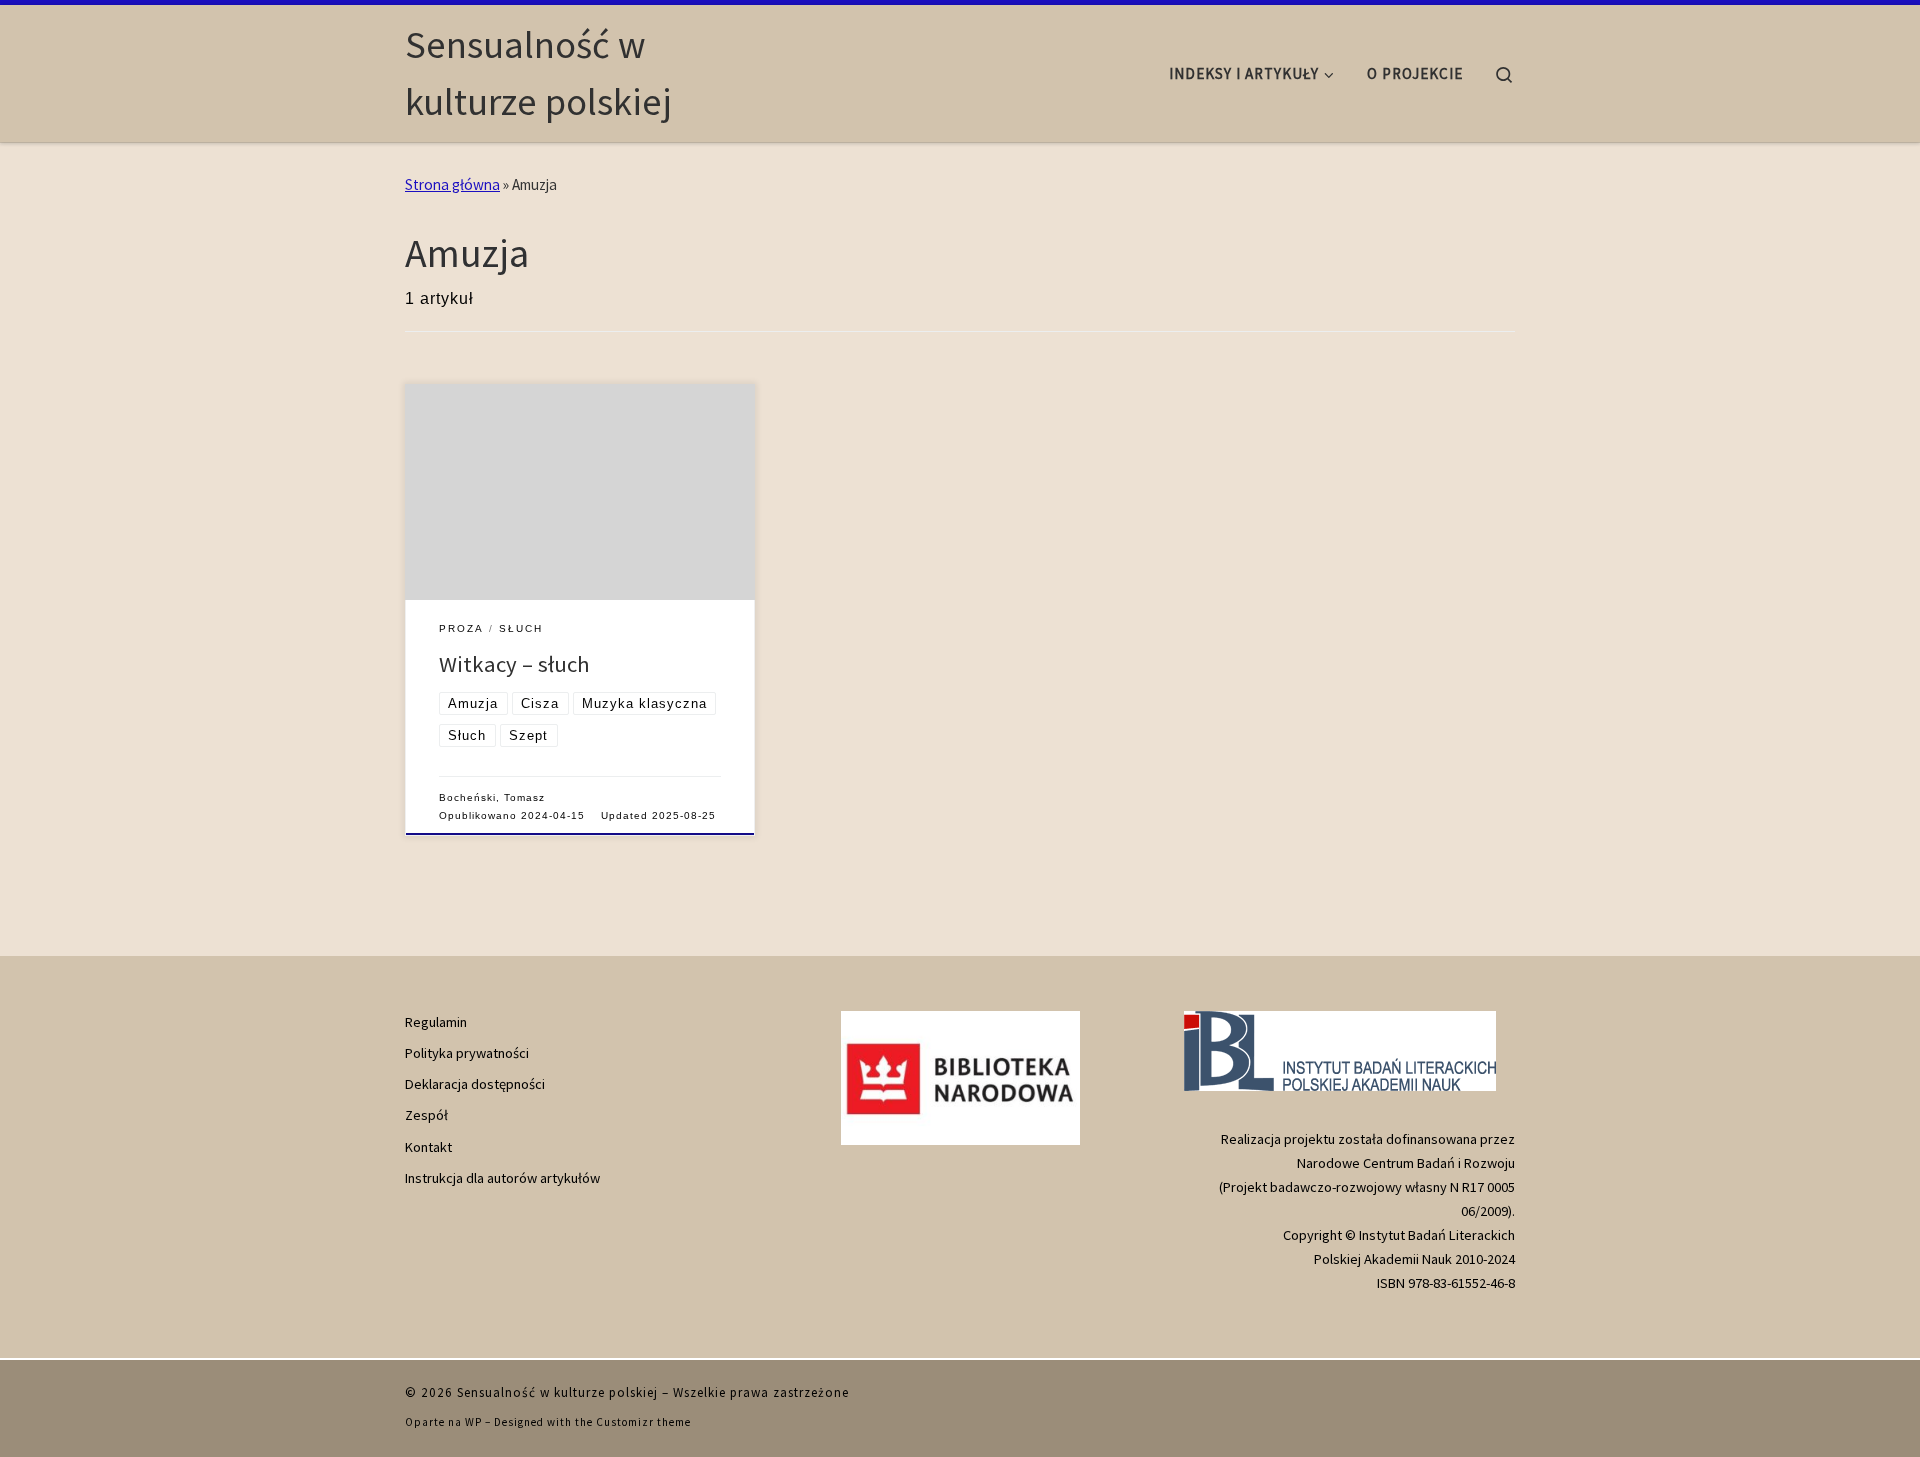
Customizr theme (643, 1422)
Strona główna (452, 184)
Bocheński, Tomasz (492, 797)
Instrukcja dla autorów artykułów (502, 1178)
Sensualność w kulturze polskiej (557, 1392)
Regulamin (436, 1022)
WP (473, 1422)
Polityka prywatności (467, 1053)
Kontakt (428, 1147)
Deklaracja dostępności (475, 1084)
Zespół (426, 1115)
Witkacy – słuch (514, 664)
